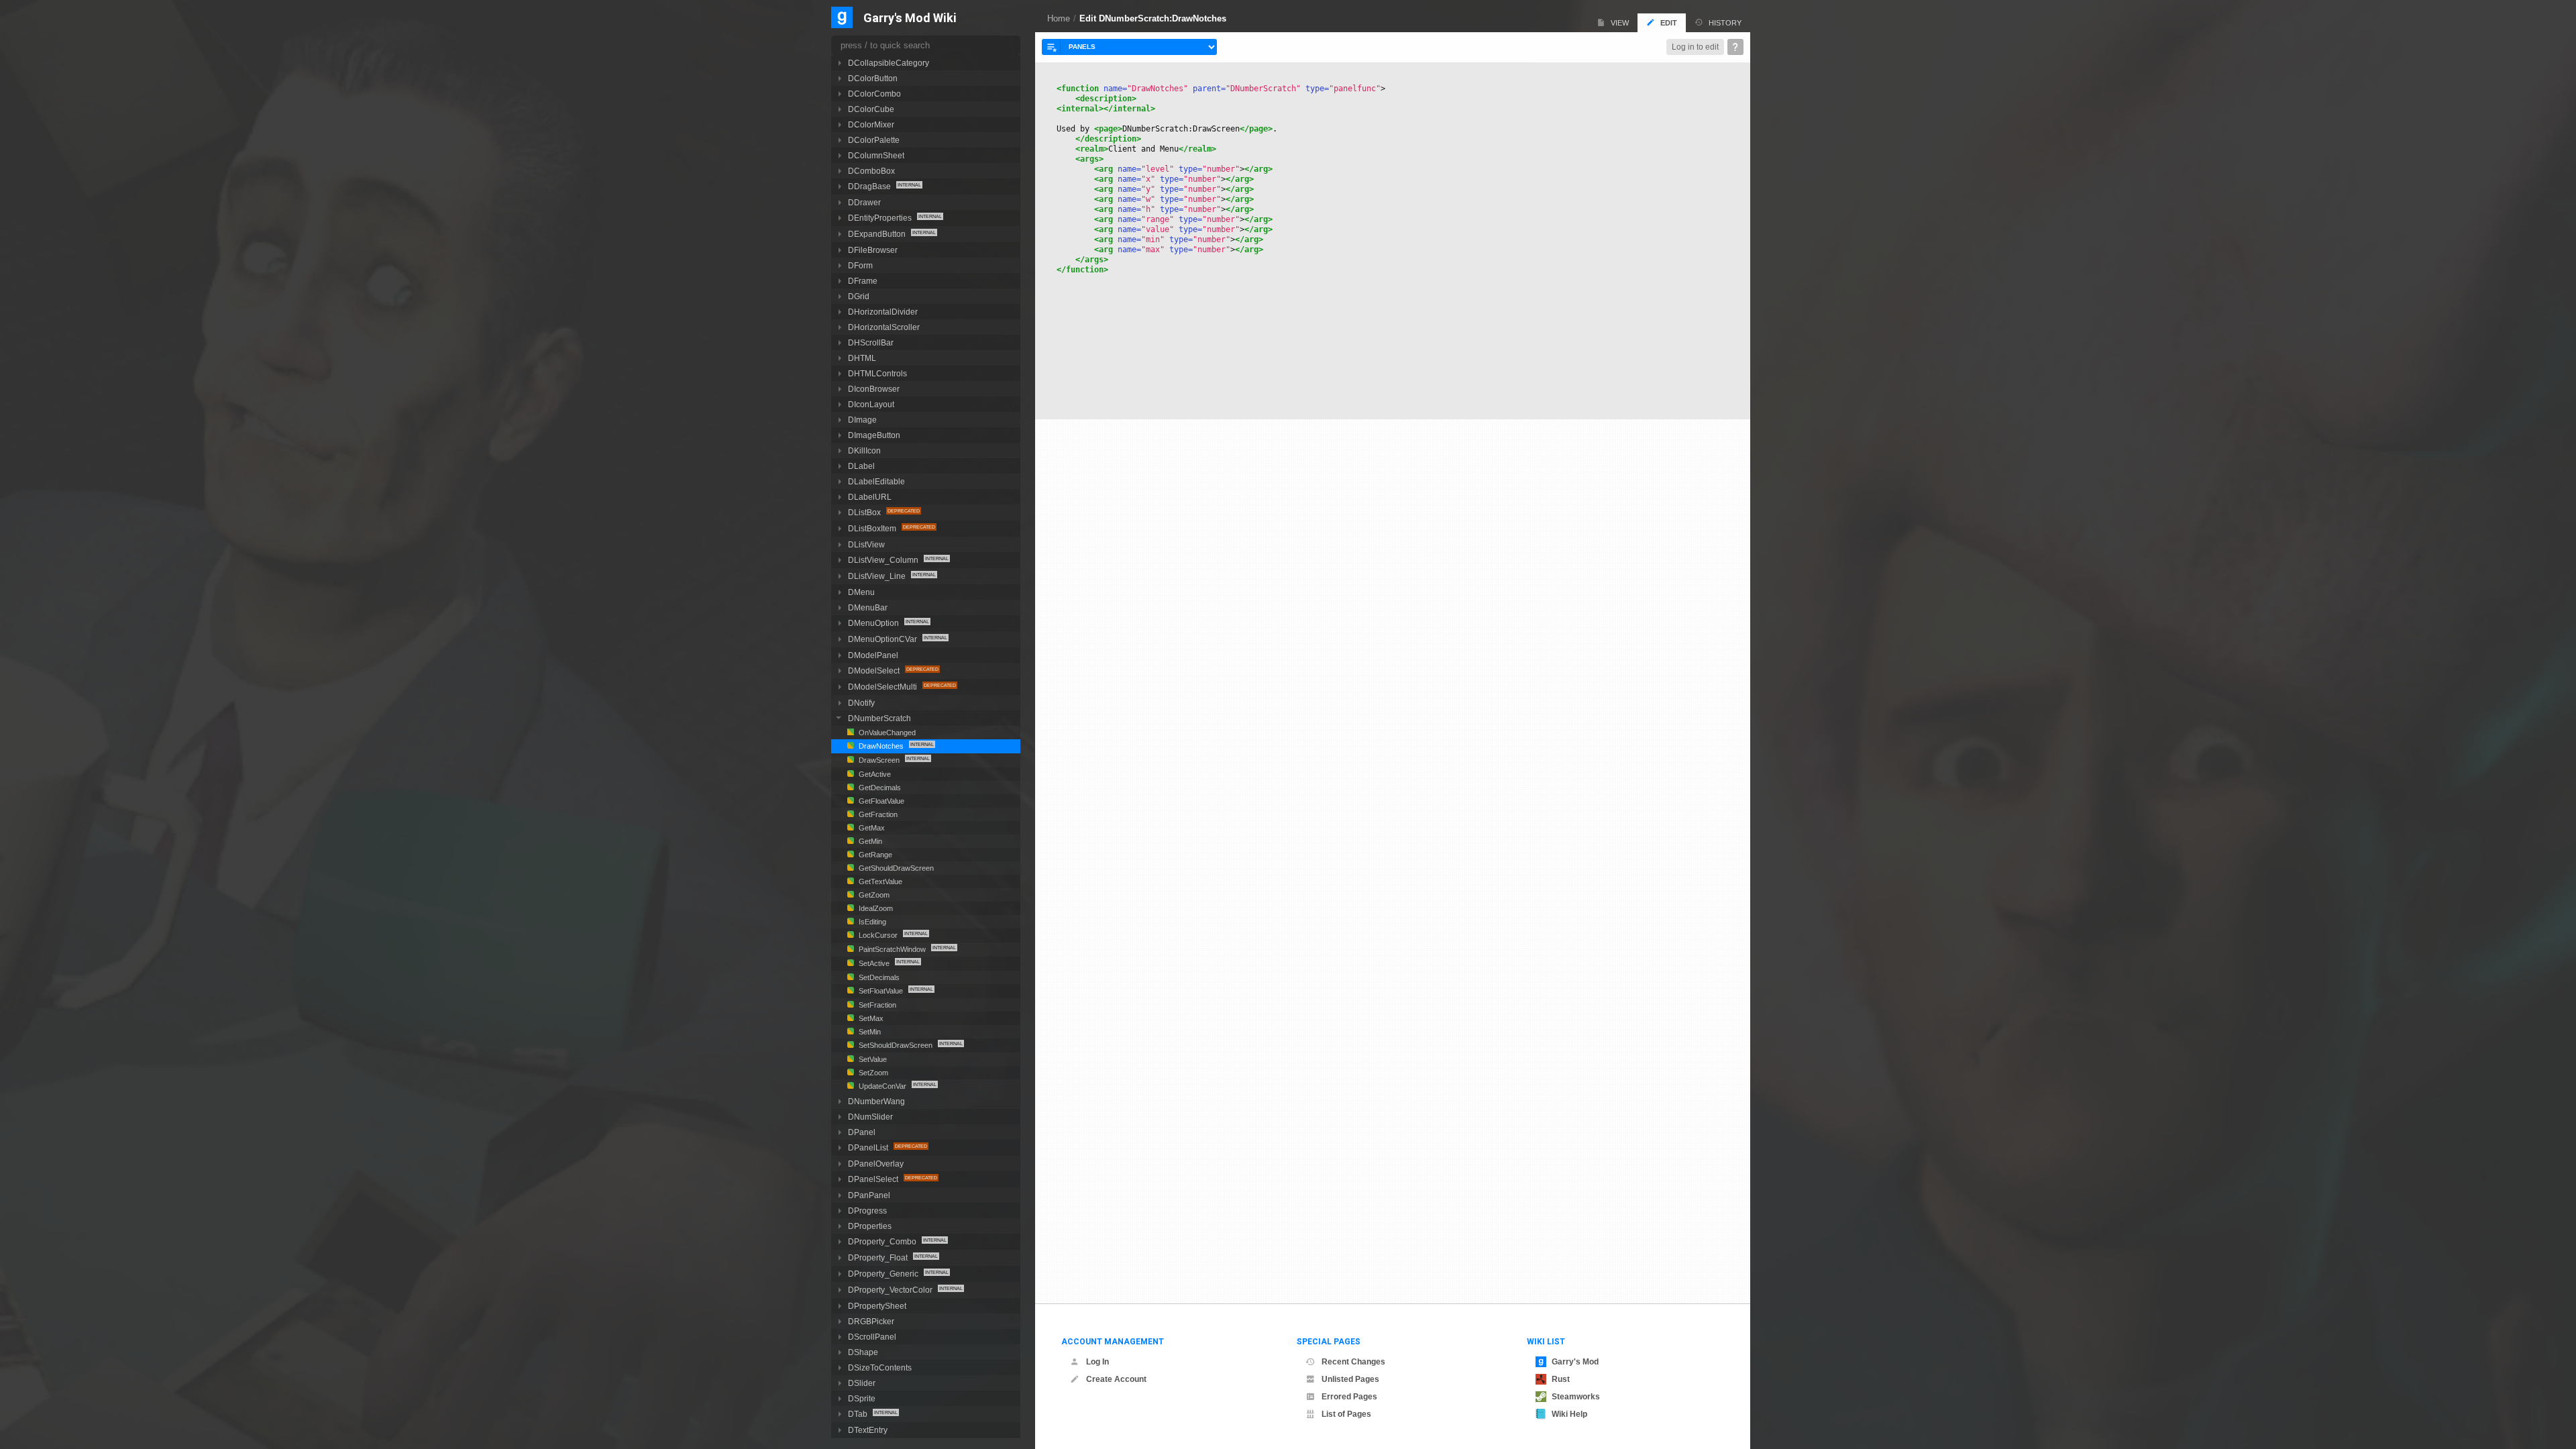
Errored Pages (1349, 1397)
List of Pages (1346, 1414)
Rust (1561, 1379)
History (1725, 23)
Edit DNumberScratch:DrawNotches (1153, 18)
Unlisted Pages (1350, 1379)
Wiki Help (1569, 1414)
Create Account (1116, 1379)
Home (1059, 18)
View (1620, 23)
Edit (1669, 23)
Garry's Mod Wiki (910, 18)
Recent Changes (1353, 1362)
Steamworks (1576, 1397)
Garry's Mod (1575, 1362)
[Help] (1735, 47)
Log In (1097, 1362)
